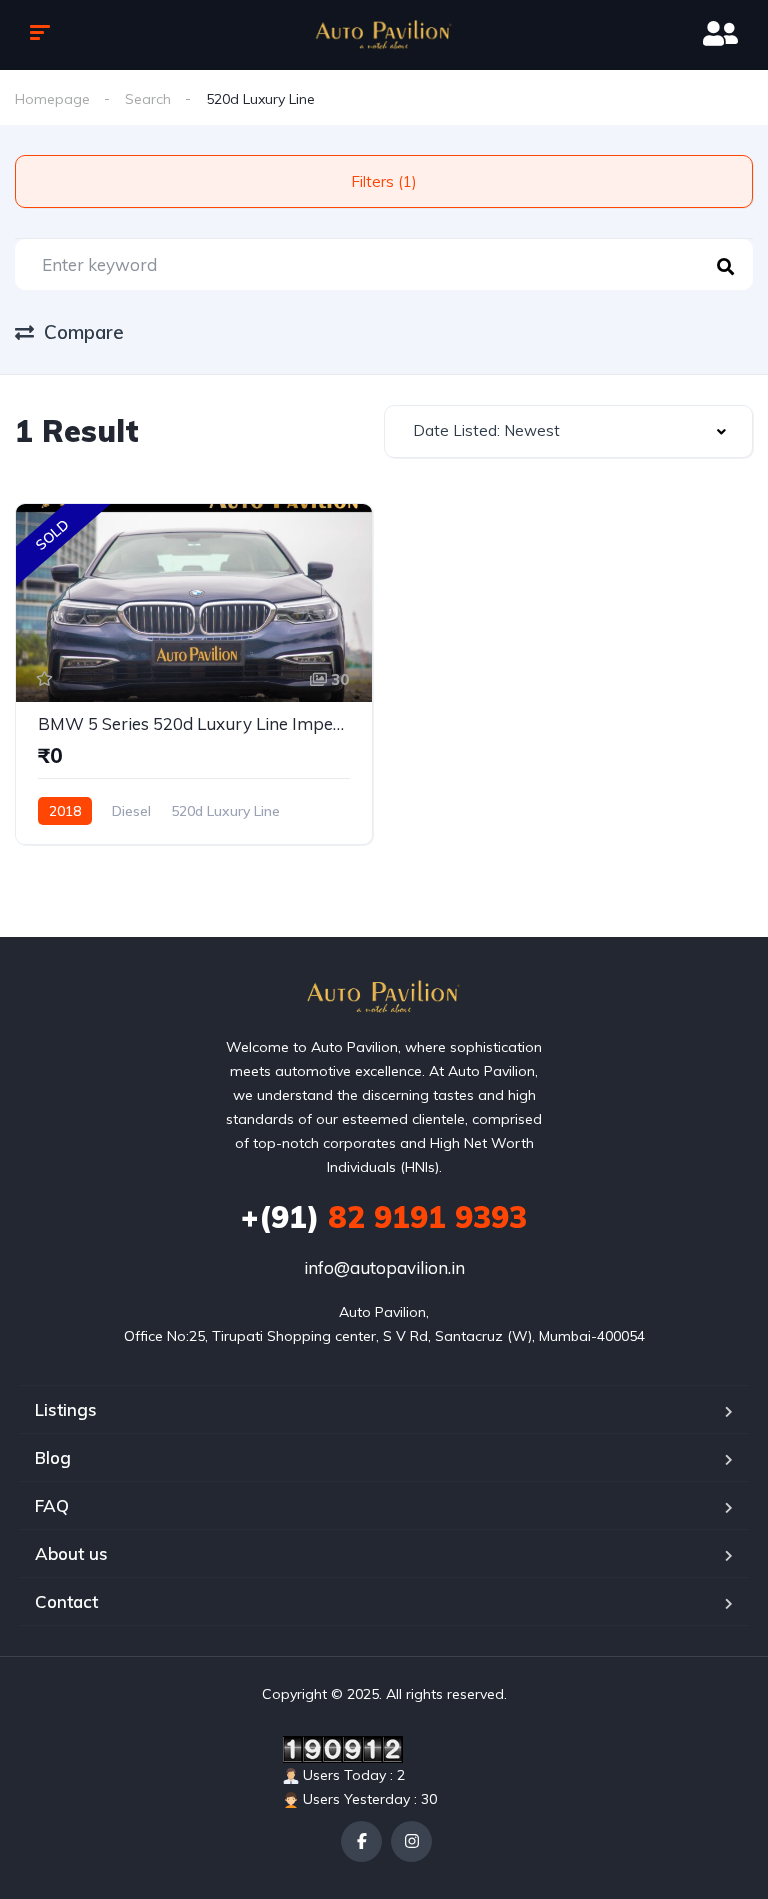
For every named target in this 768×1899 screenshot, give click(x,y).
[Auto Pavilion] (384, 35)
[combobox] (568, 431)
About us (71, 1553)
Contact (66, 1601)
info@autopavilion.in (384, 1267)
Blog (53, 1457)
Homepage (52, 99)
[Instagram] (411, 1841)
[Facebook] (361, 1841)
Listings (66, 1409)
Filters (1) (384, 181)
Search (148, 99)
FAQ (52, 1505)
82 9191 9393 (384, 1217)
